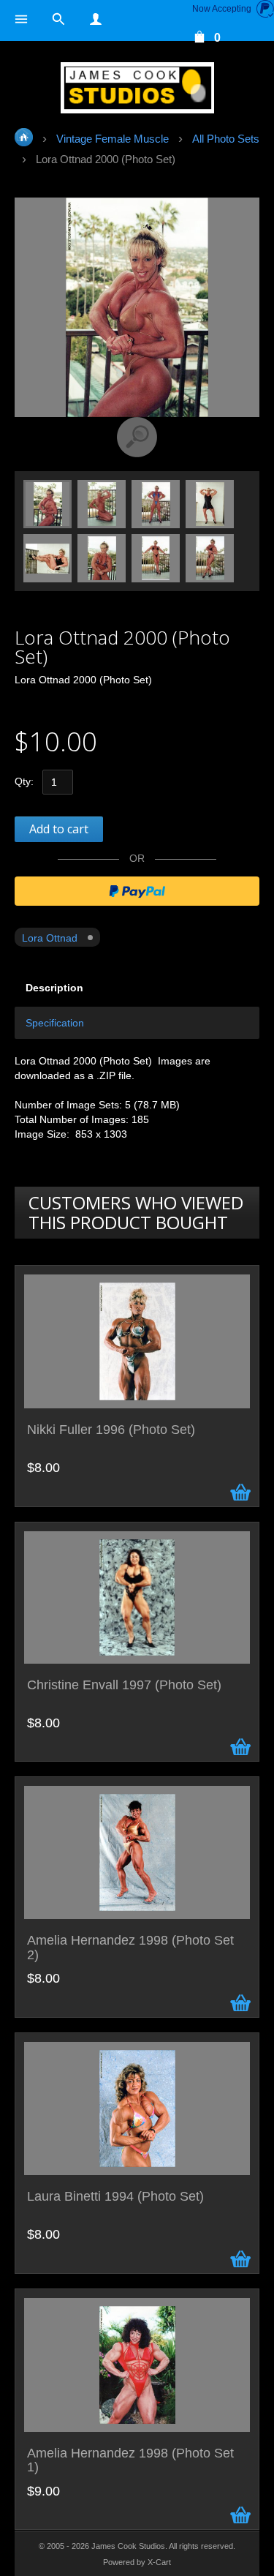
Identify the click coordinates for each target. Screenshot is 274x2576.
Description (54, 988)
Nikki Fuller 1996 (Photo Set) (111, 1430)
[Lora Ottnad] (48, 503)
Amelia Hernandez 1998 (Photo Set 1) (130, 2461)
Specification (55, 1023)
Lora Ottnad (50, 938)
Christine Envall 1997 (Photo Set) (124, 1685)
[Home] (137, 88)
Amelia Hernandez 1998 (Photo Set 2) (130, 1948)
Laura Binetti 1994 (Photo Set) (115, 2197)
